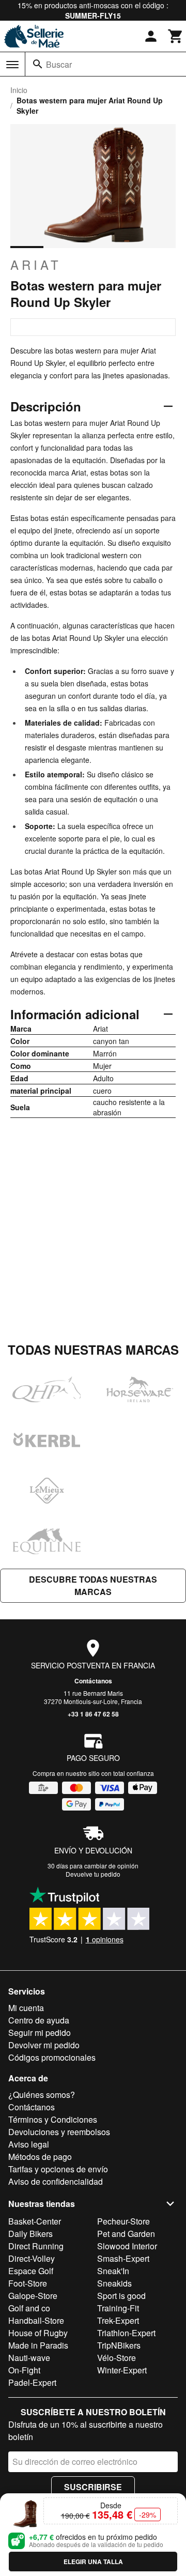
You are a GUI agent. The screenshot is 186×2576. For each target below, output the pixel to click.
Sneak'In (113, 2271)
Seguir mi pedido (40, 2033)
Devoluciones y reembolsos (59, 2132)
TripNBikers (119, 2345)
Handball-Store (36, 2320)
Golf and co (29, 2308)
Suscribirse (93, 2487)
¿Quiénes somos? (42, 2095)
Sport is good (121, 2296)
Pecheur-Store (123, 2221)
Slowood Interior (127, 2246)
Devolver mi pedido (44, 2045)
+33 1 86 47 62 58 (93, 1714)
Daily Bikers (30, 2234)
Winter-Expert (122, 2370)
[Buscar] (38, 64)
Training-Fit (118, 2308)
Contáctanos (93, 1681)
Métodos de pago (40, 2157)
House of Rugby (38, 2333)
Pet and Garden (126, 2234)
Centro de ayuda (39, 2020)
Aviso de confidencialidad (56, 2181)
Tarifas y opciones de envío (58, 2169)
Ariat (36, 265)
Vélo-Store (117, 2358)
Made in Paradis (38, 2345)
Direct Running (36, 2246)
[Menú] (12, 65)
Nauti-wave (29, 2358)
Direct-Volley (32, 2258)
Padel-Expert (32, 2382)
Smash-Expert (123, 2258)
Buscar (59, 64)
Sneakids (114, 2283)
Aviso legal (29, 2144)
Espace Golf (31, 2271)
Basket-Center (35, 2221)
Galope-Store (33, 2296)
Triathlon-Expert (126, 2333)
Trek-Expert (118, 2320)
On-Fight (24, 2370)
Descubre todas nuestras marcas (93, 1585)
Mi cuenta (26, 2008)
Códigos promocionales (52, 2057)
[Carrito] (176, 36)
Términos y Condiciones (53, 2119)
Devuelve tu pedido (93, 1874)
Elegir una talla (93, 2562)
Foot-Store (28, 2283)
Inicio (19, 90)
